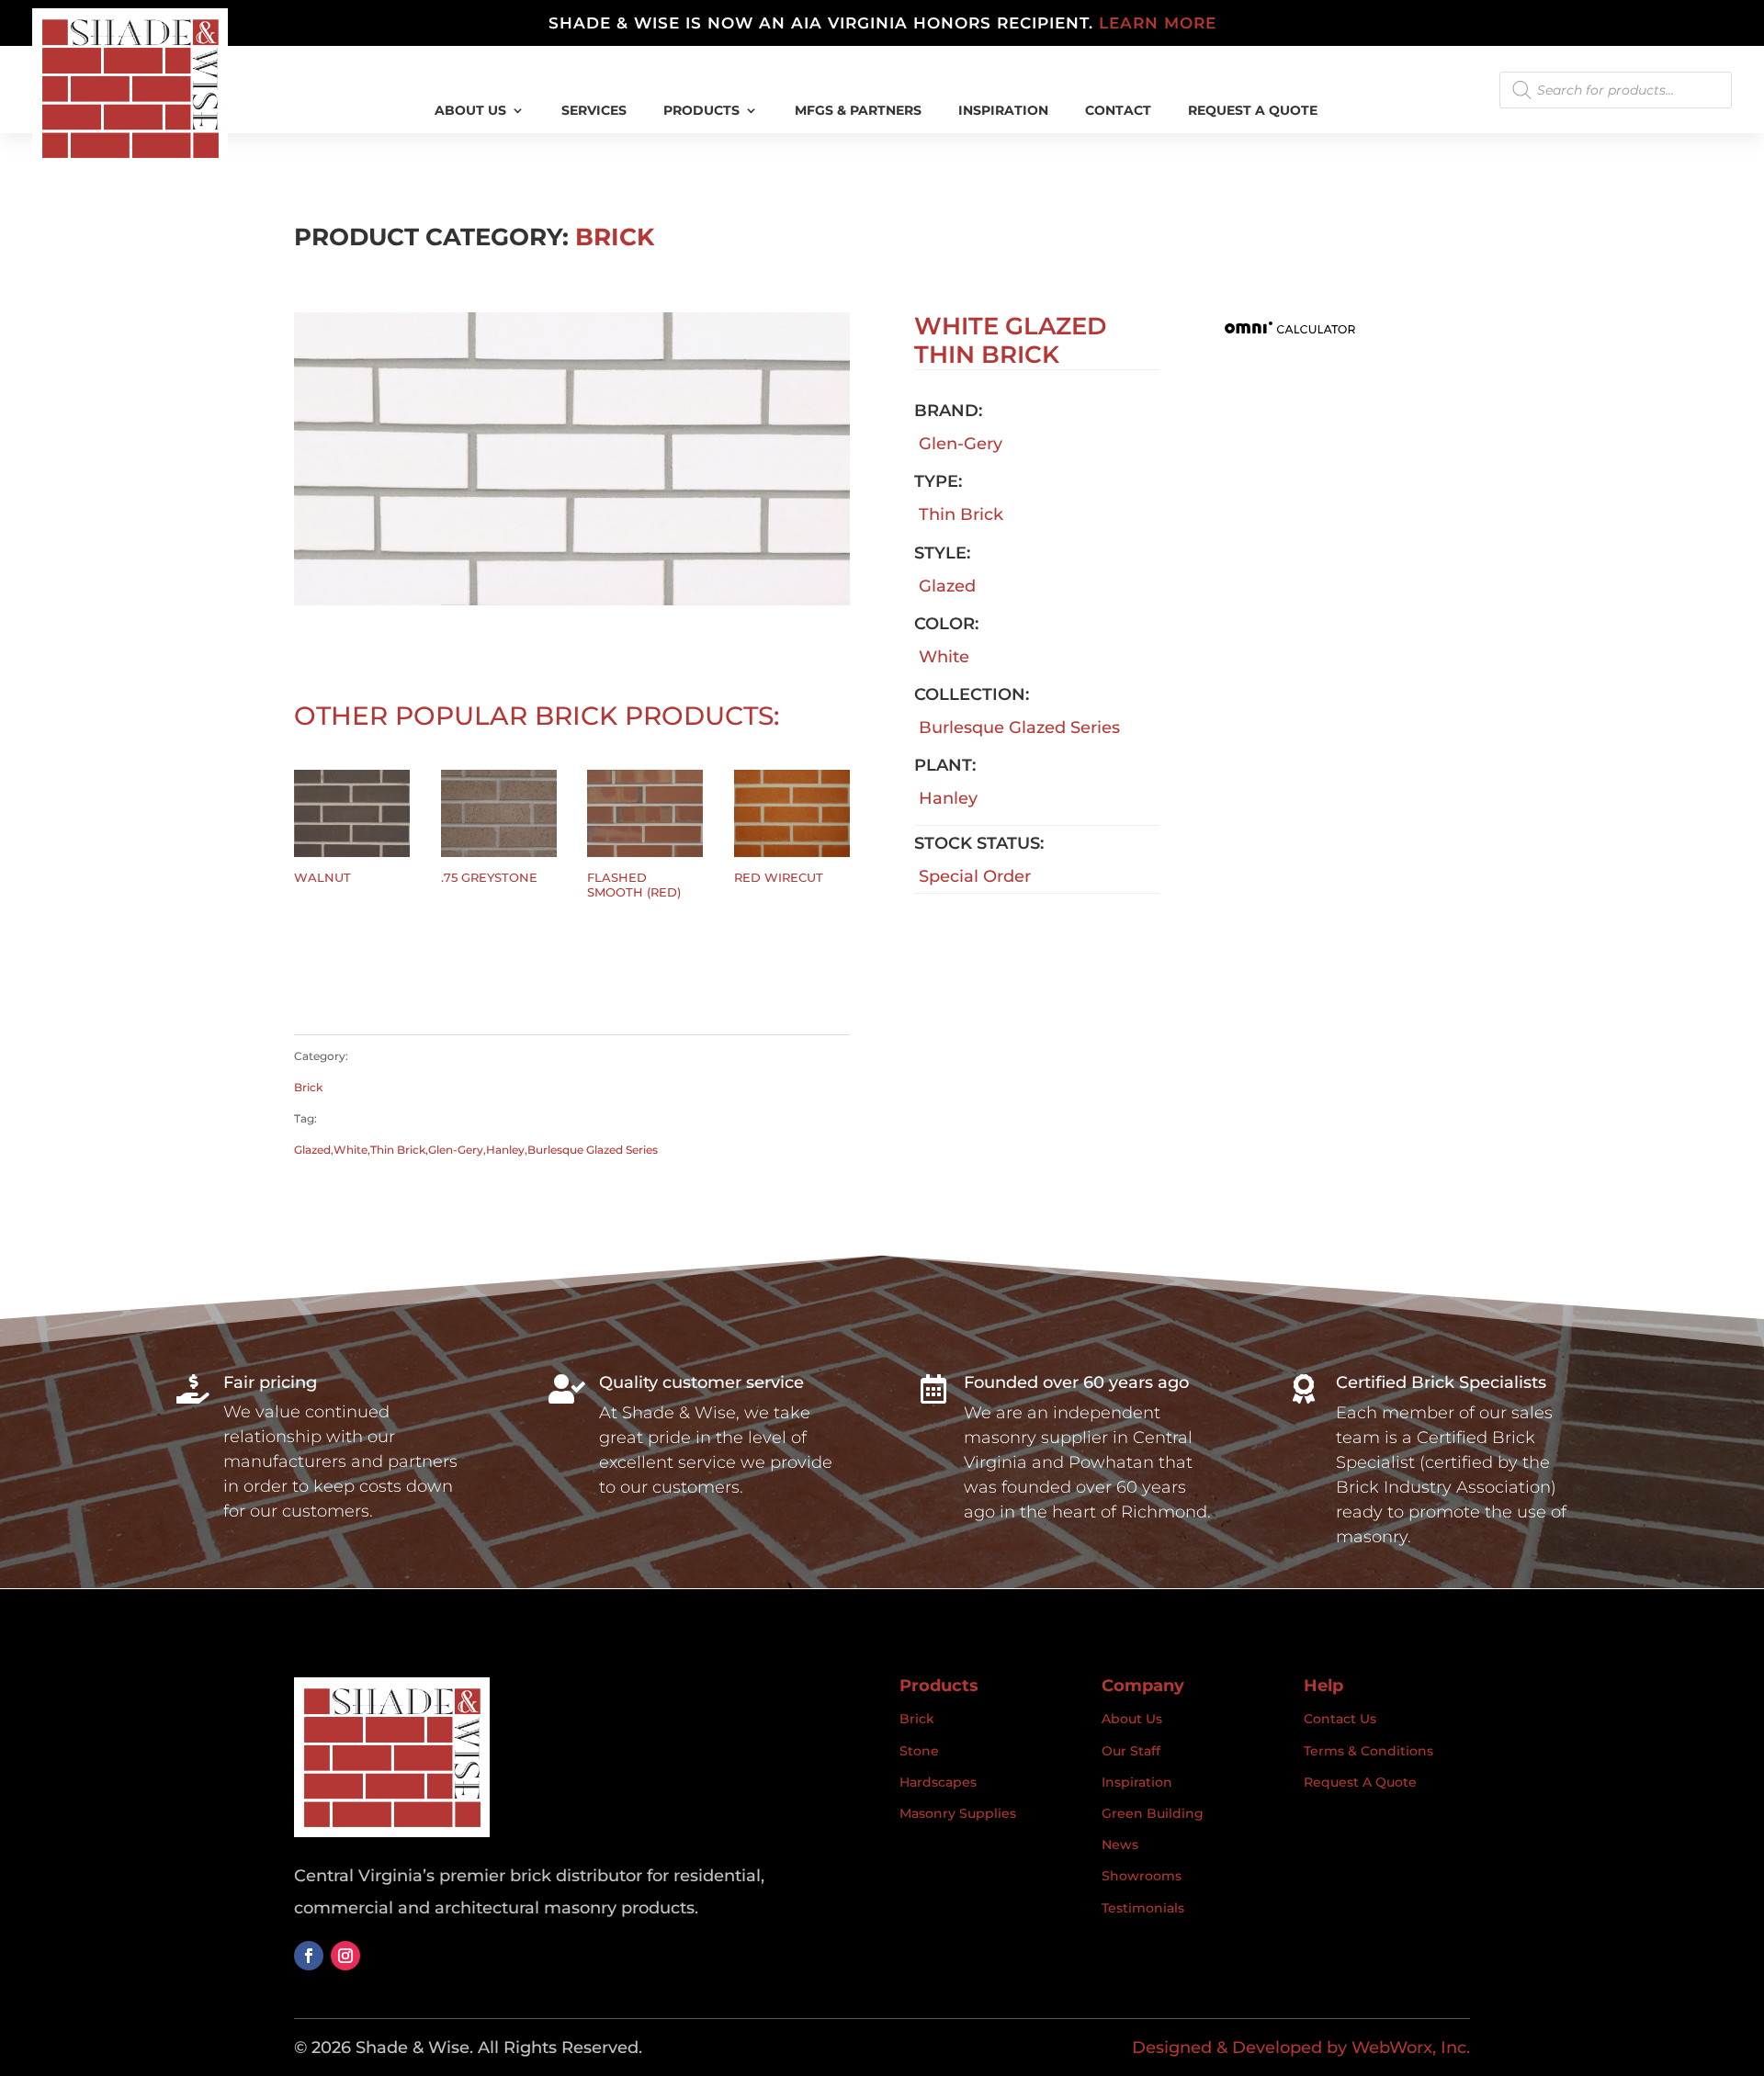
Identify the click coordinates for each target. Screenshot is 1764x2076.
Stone (919, 1751)
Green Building (1153, 1813)
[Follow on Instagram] (345, 1956)
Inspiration (1137, 1782)
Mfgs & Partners (858, 111)
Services (594, 111)
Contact (1118, 111)
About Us (470, 111)
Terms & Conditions (1368, 1751)
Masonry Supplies (958, 1813)
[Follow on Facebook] (309, 1956)
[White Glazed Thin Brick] (572, 600)
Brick (615, 237)
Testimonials (1143, 1908)
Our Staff (1131, 1751)
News (1120, 1845)
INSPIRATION (1003, 111)
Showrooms (1142, 1876)
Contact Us (1340, 1719)
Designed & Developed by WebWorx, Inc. (1301, 2048)
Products (701, 111)
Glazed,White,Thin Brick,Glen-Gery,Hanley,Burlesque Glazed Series (476, 1150)
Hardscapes (938, 1782)
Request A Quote (1253, 111)
